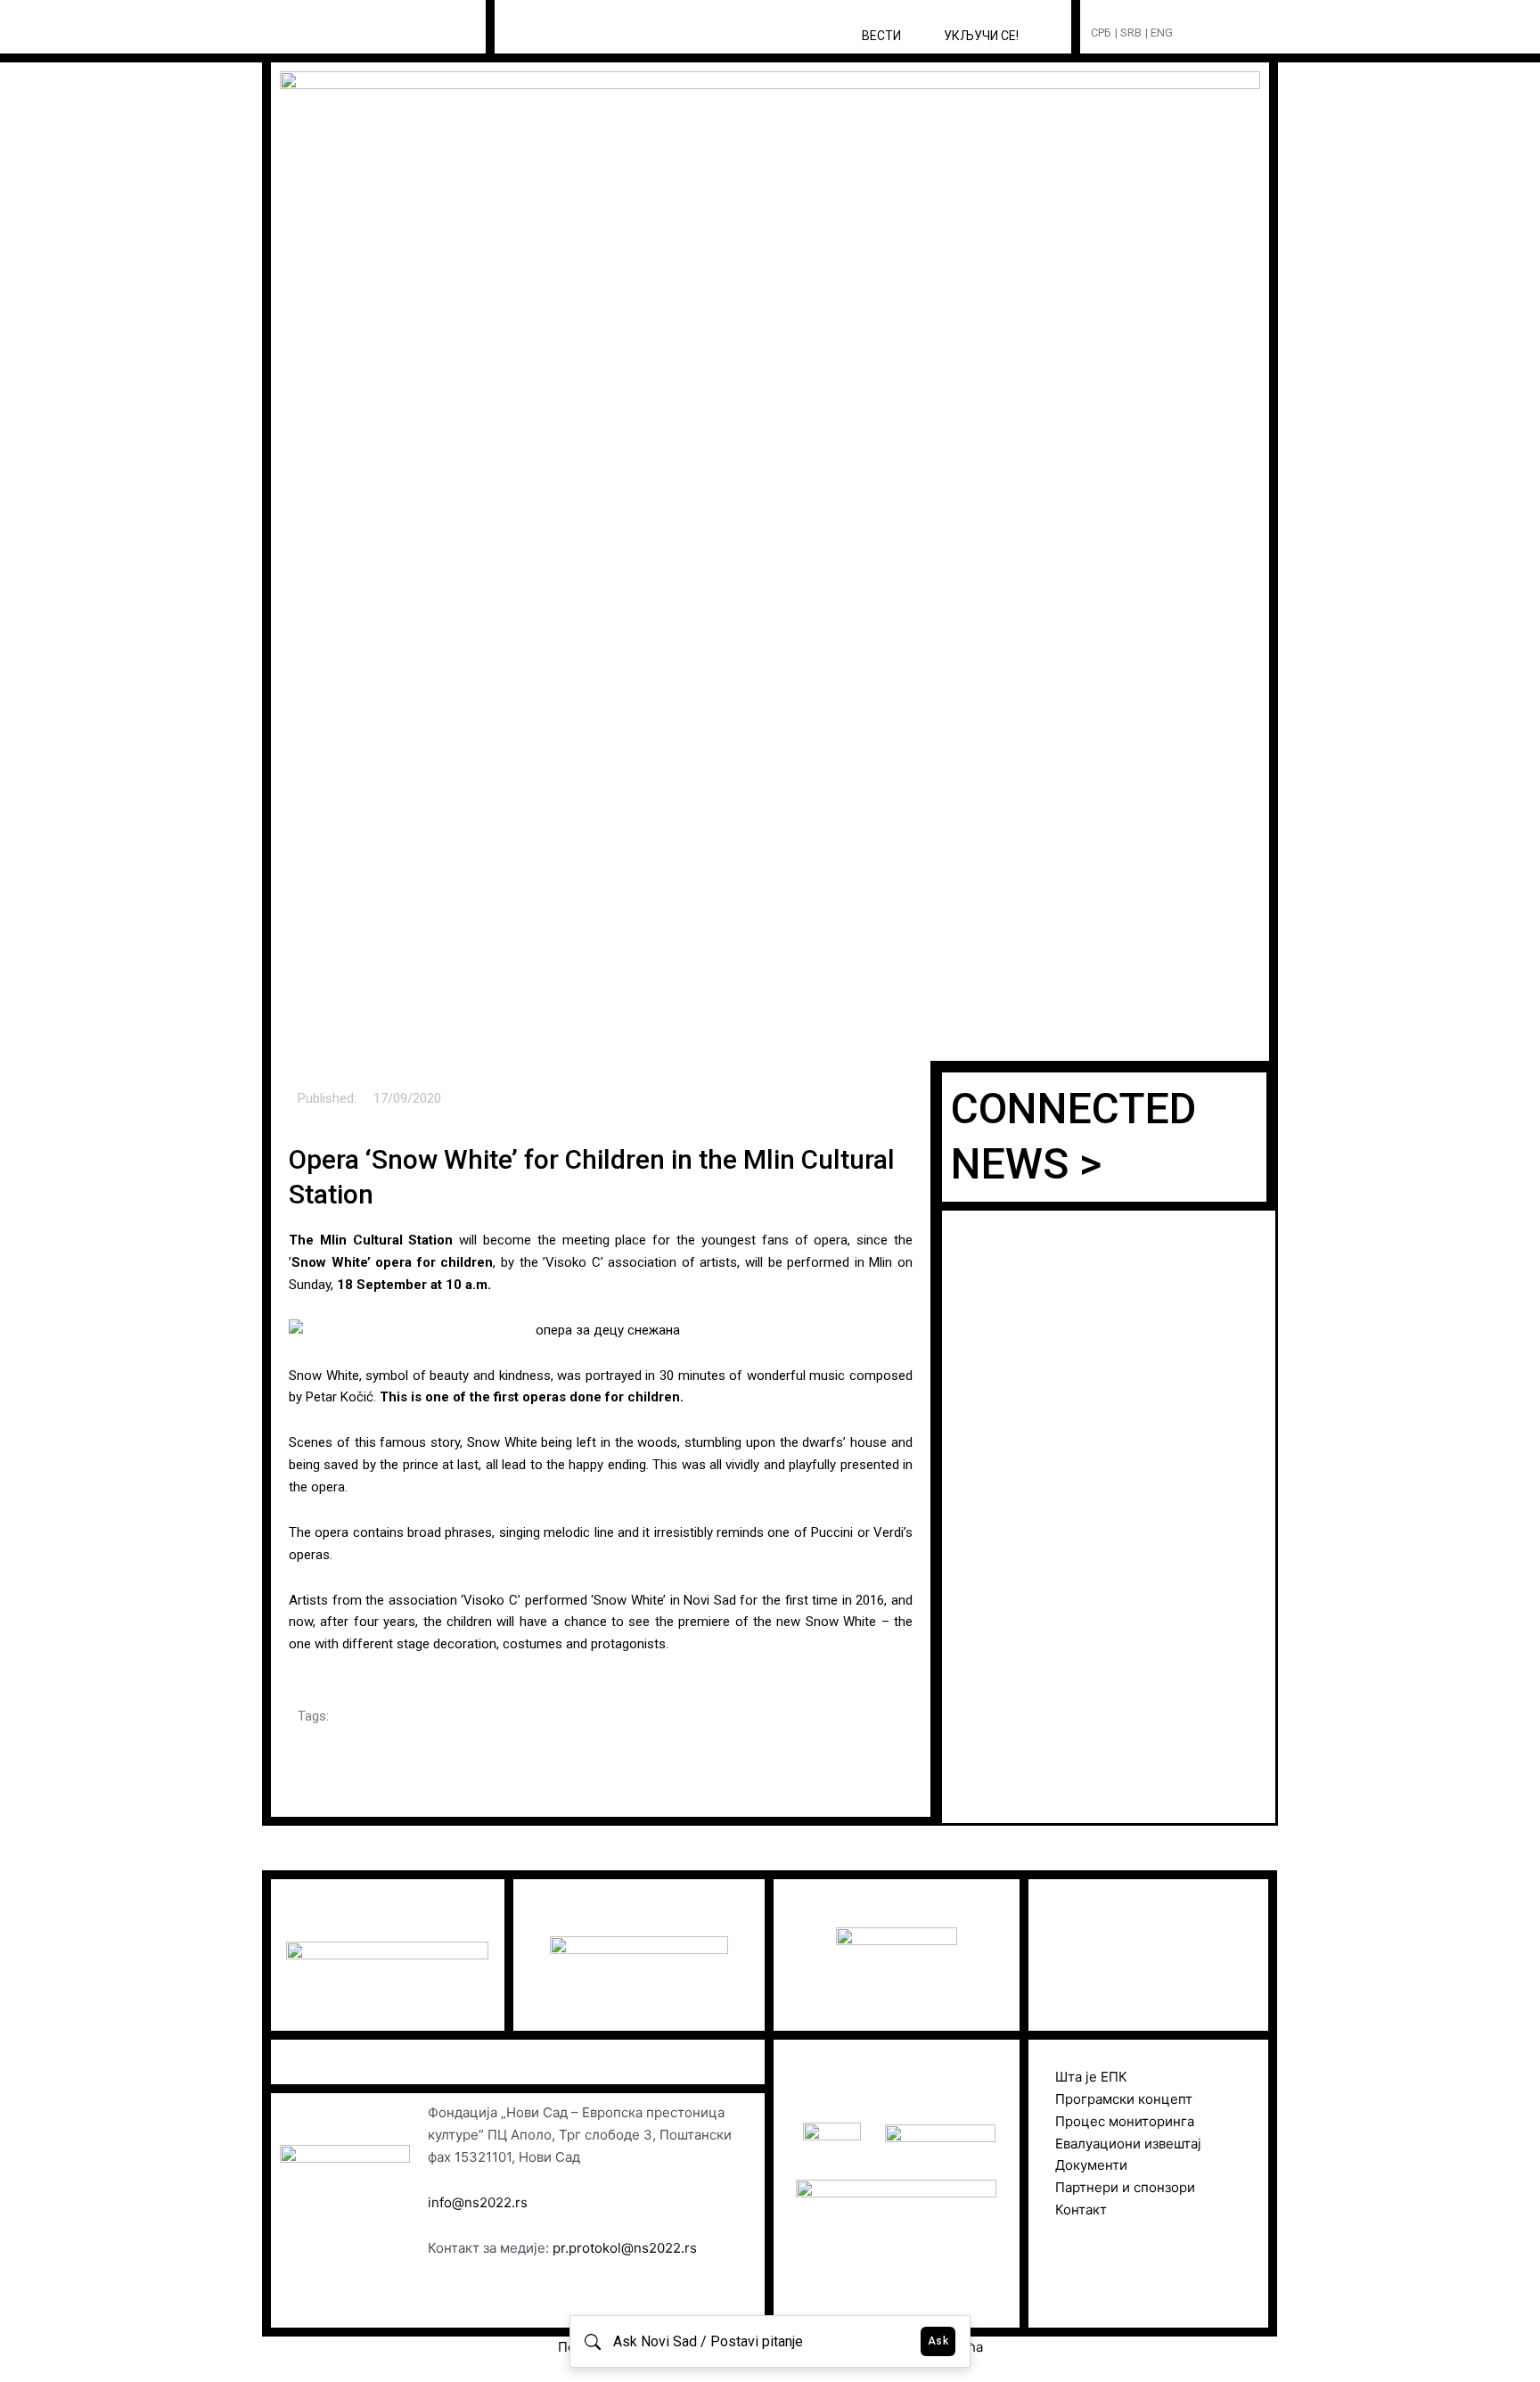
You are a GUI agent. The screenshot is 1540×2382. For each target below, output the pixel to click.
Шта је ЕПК (1091, 2077)
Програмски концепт (1124, 2099)
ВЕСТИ (881, 36)
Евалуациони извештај (1128, 2144)
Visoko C (491, 1600)
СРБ (1101, 33)
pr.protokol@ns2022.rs (625, 2248)
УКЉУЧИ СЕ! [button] (981, 36)
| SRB (1128, 33)
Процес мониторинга (1125, 2121)
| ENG (1159, 33)
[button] (1220, 33)
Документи (1091, 2165)
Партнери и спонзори (1125, 2187)
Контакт (1081, 2210)
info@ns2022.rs (478, 2202)
